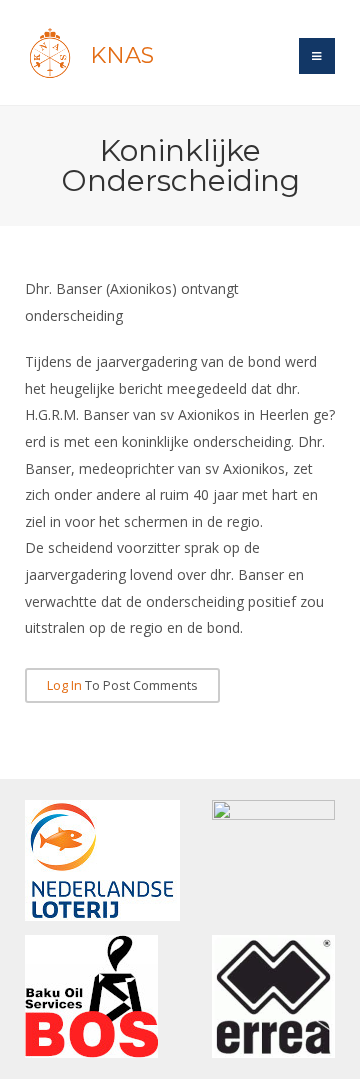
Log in (64, 685)
